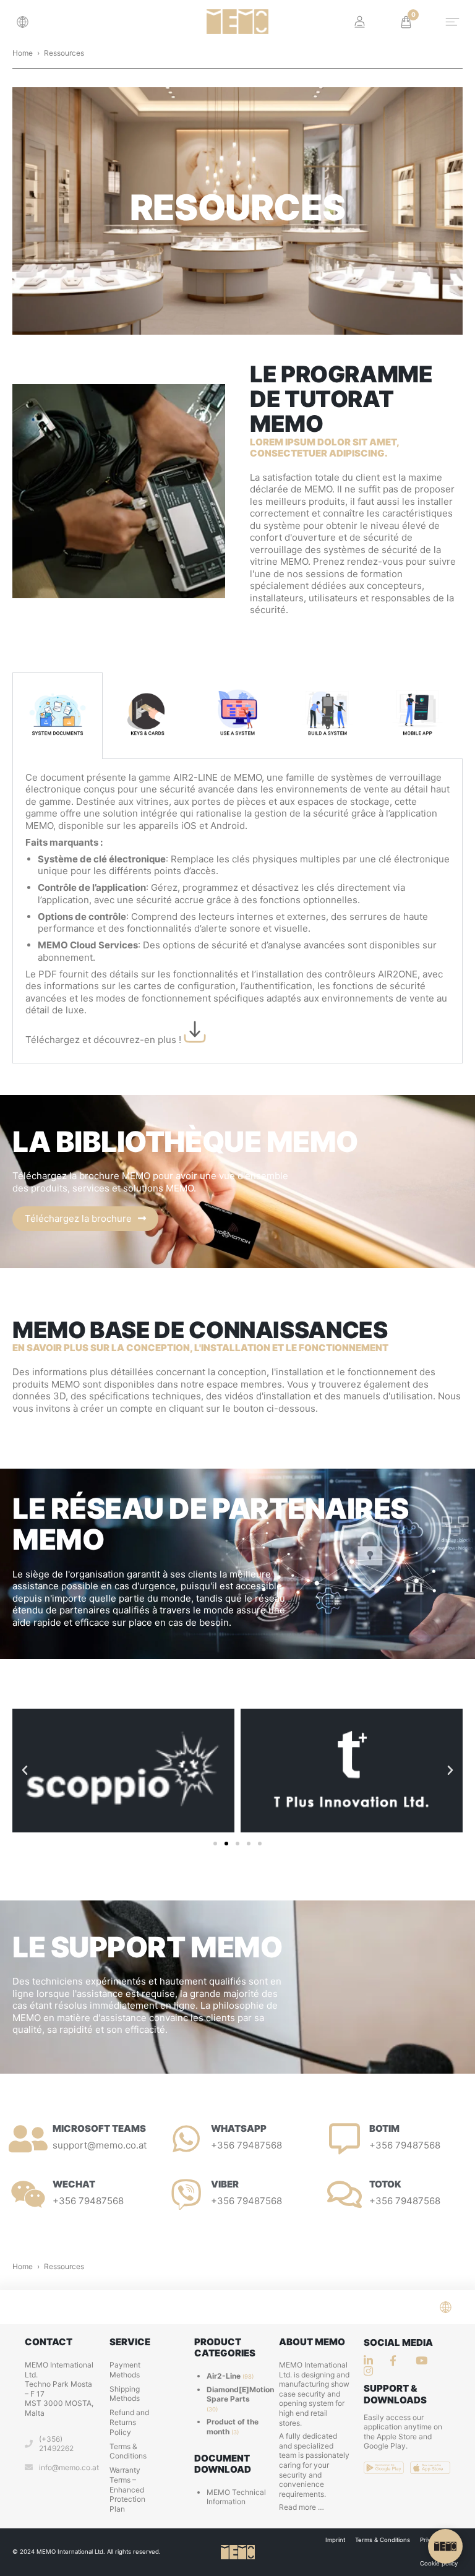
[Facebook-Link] (398, 2360)
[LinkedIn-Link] (372, 2360)
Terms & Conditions (128, 2451)
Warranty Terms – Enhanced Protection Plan (127, 2489)
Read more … (302, 2507)
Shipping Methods (125, 2394)
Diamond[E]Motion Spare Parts (240, 2394)
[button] (26, 22)
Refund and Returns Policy (129, 2422)
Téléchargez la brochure (78, 1218)
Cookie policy (439, 2563)
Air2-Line (224, 2376)
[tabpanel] (237, 911)
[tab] (58, 716)
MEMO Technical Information (236, 2497)
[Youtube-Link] (372, 2371)
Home (23, 53)
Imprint (335, 2540)
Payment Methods (125, 2370)
